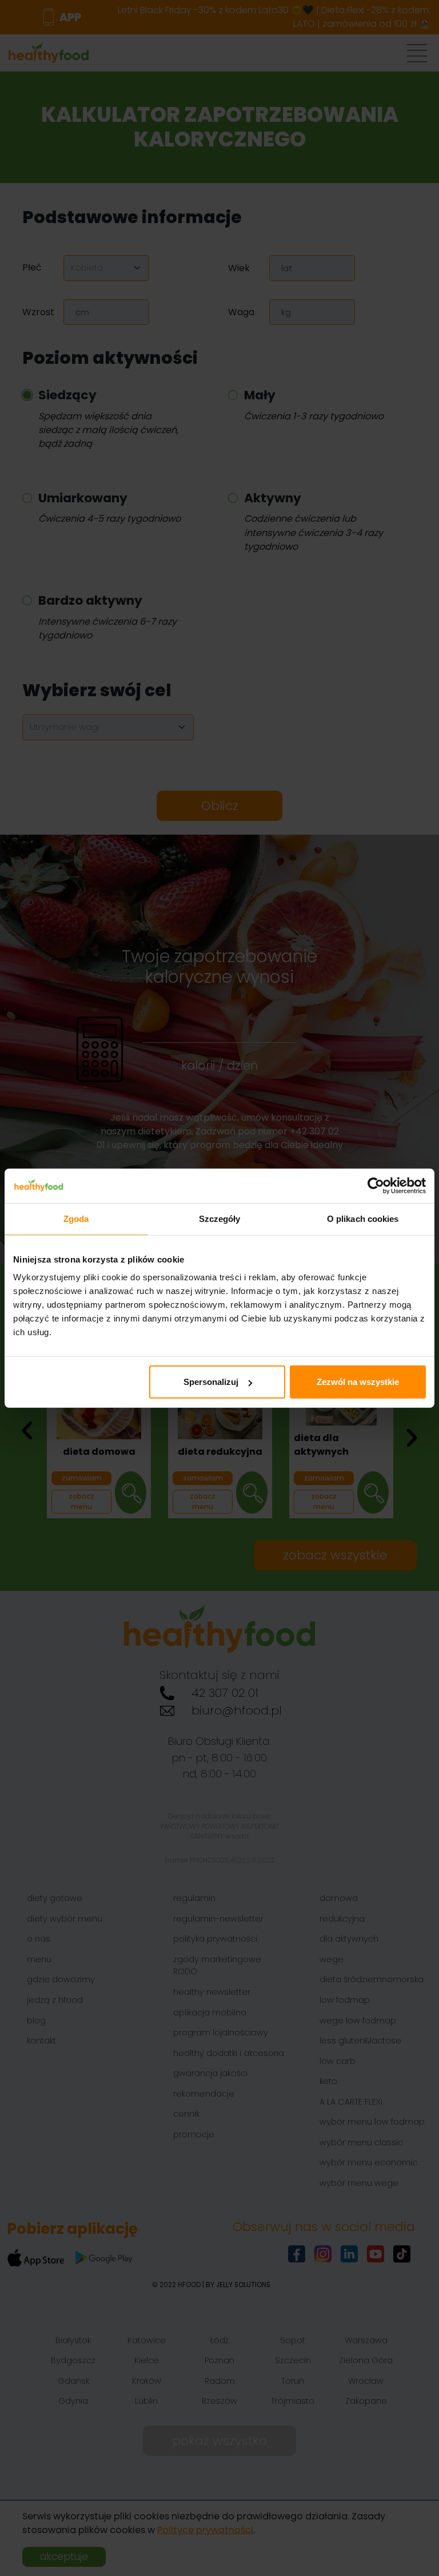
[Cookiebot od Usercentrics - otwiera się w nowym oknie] (376, 1185)
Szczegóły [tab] (220, 1218)
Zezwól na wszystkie (358, 1382)
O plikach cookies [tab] (363, 1218)
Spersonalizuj (211, 1382)
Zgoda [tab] (76, 1218)
